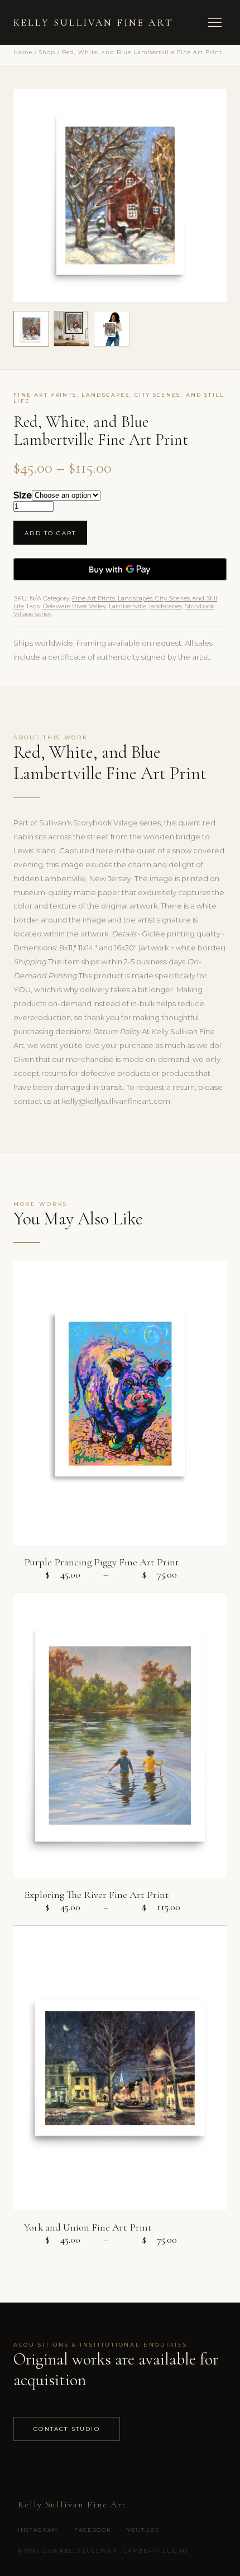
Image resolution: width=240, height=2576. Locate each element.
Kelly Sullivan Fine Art (93, 23)
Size (23, 495)
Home (23, 52)
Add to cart (50, 533)
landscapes (165, 606)
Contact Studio (67, 2429)
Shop (47, 52)
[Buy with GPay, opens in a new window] (120, 569)
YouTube (143, 2530)
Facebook (93, 2530)
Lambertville (128, 606)
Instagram (38, 2530)
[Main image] (31, 329)
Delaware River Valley (74, 606)
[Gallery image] (71, 329)
